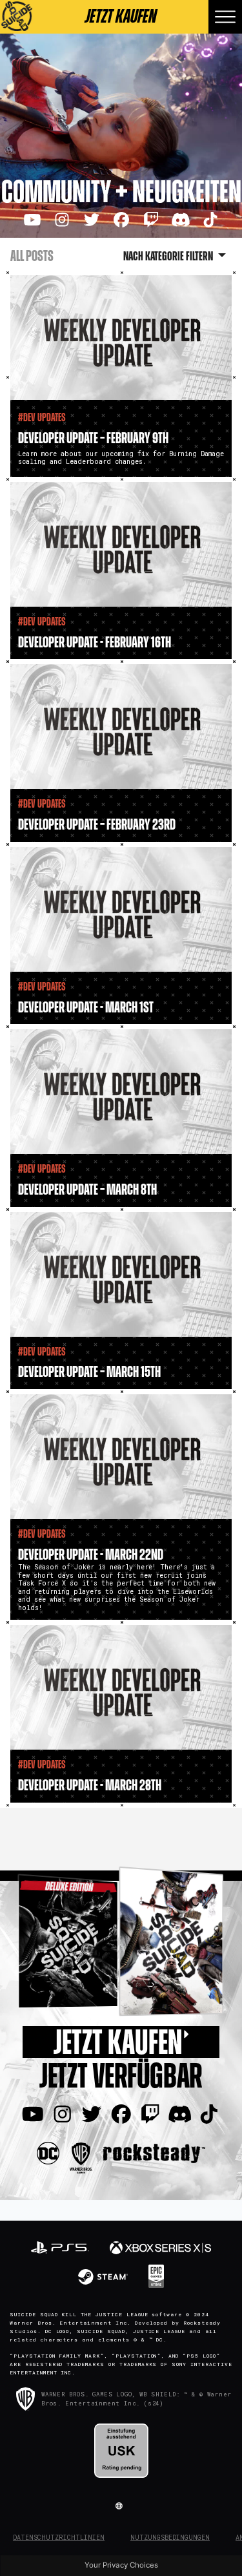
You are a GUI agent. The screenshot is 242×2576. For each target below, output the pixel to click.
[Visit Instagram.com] (62, 220)
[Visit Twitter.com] (92, 220)
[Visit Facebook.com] (121, 220)
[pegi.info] (121, 2451)
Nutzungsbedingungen (170, 2538)
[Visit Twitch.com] (151, 220)
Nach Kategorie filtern (169, 257)
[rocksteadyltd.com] (154, 2152)
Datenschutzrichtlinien (59, 2538)
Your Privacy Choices (121, 2565)
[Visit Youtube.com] (32, 220)
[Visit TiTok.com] (210, 220)
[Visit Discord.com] (181, 220)
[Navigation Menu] (225, 17)
